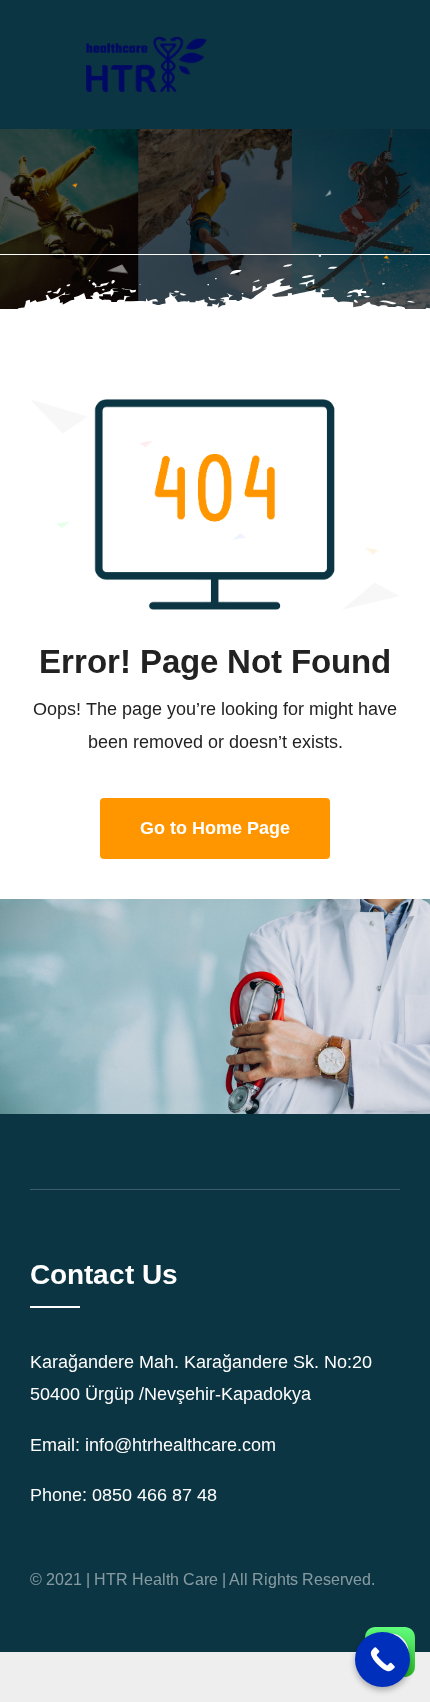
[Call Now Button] (382, 1659)
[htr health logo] (144, 29)
